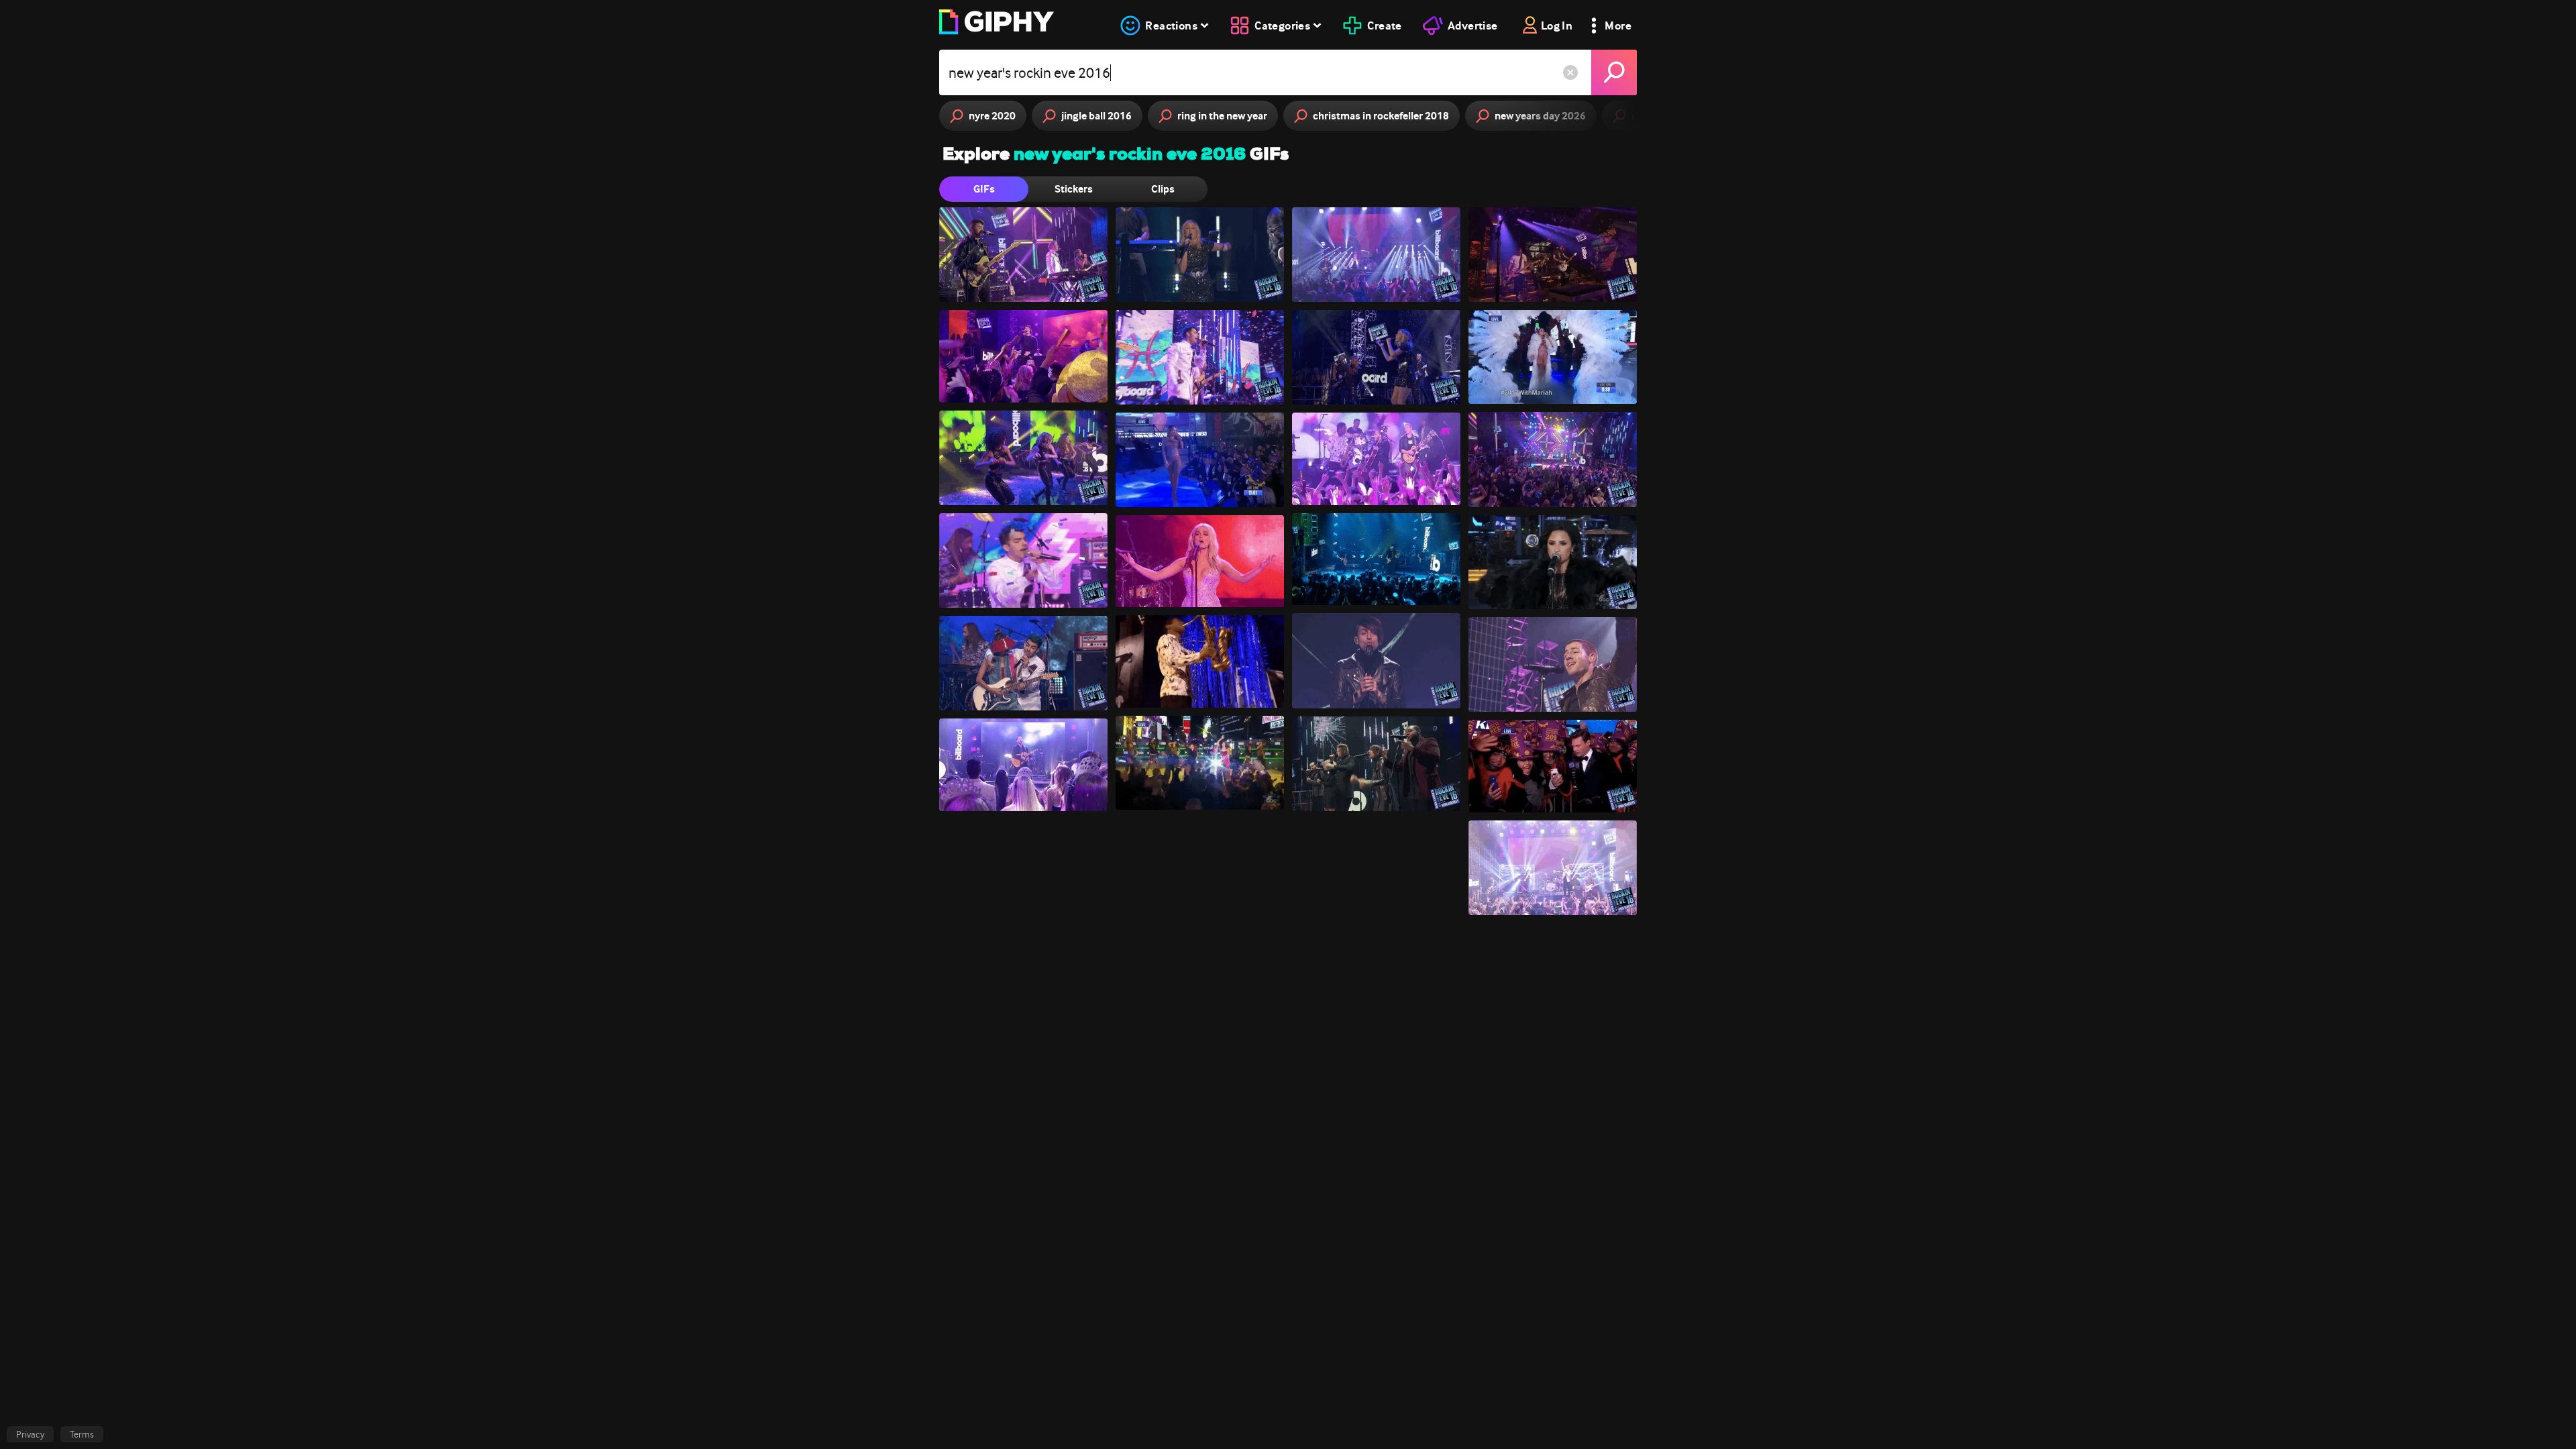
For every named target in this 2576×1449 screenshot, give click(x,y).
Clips (1163, 189)
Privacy (30, 1434)
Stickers (1074, 189)
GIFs (984, 189)
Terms (82, 1434)
